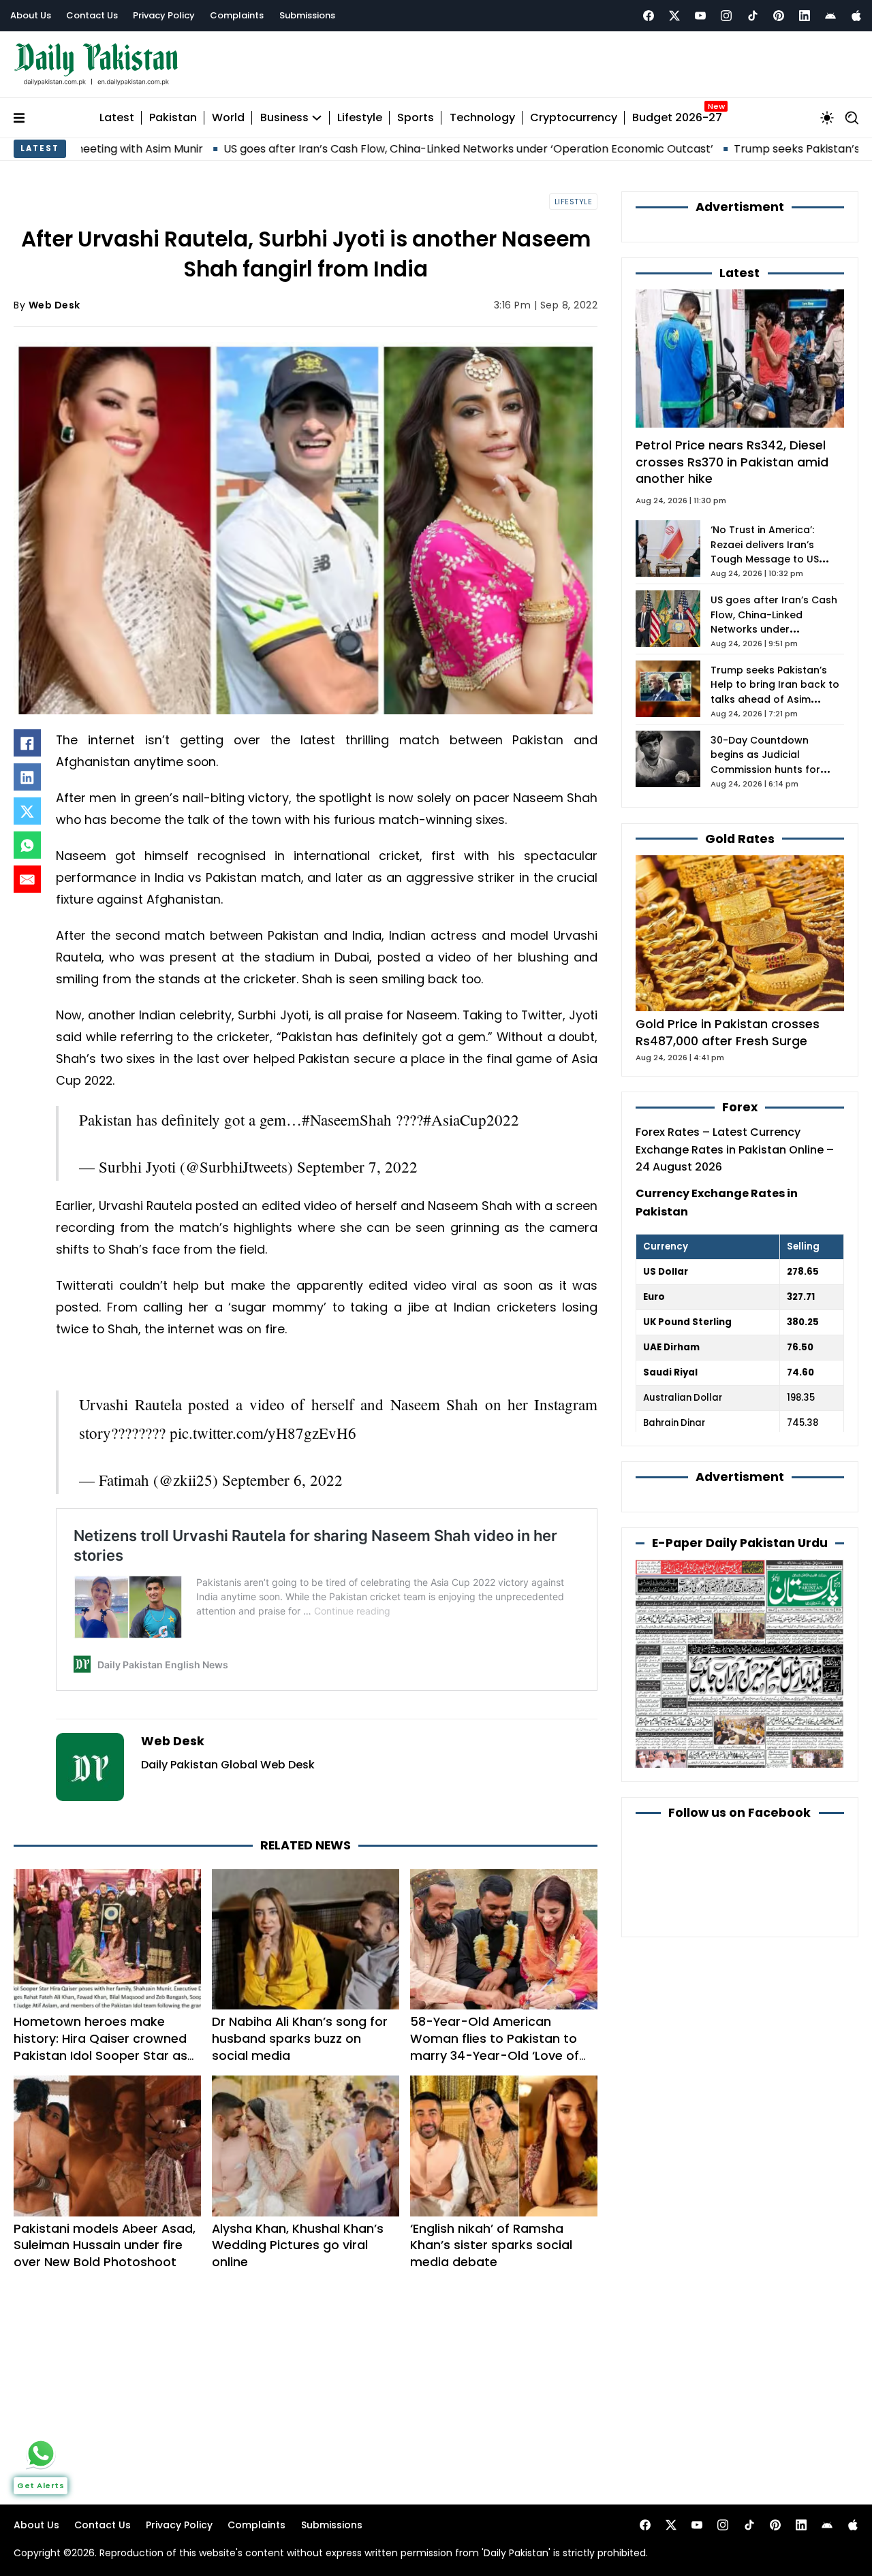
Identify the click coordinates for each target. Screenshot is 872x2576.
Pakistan (173, 118)
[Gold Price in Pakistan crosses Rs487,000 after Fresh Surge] (740, 933)
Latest (117, 118)
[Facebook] (649, 16)
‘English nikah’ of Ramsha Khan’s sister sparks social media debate (491, 2245)
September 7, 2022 (357, 1166)
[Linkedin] (805, 16)
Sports (416, 118)
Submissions (307, 15)
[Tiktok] (753, 16)
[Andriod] (830, 16)
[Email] (27, 879)
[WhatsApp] (27, 845)
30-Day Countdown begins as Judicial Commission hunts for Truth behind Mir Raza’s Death (768, 770)
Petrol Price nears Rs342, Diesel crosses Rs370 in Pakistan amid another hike (732, 462)
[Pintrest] (779, 16)
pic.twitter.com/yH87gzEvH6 (263, 1433)
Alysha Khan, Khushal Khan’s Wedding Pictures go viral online (298, 2245)
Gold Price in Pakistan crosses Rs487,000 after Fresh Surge (728, 1032)
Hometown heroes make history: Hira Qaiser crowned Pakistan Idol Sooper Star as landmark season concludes (100, 2047)
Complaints (237, 15)
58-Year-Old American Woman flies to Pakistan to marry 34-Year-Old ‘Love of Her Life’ (495, 2047)
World (228, 118)
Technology (482, 118)
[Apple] (856, 16)
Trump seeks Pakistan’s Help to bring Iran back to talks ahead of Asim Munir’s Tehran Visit (775, 693)
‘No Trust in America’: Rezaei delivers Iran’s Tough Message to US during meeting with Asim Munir (773, 560)
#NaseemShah (347, 1119)
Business (284, 118)
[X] (27, 811)
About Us (31, 15)
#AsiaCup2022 (471, 1119)
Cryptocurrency (574, 118)
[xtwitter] (674, 16)
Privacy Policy (164, 15)
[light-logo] (99, 64)
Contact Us (92, 15)
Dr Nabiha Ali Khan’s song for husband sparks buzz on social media (300, 2038)
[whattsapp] (41, 2453)
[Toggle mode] (827, 118)
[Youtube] (700, 16)
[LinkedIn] (27, 777)
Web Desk (54, 305)
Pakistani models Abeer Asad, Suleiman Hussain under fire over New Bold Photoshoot (105, 2245)
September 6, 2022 (282, 1480)
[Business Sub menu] (317, 118)
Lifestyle (360, 118)
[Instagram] (726, 16)
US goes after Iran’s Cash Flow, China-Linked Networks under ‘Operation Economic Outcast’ (343, 149)
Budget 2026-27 (677, 118)
